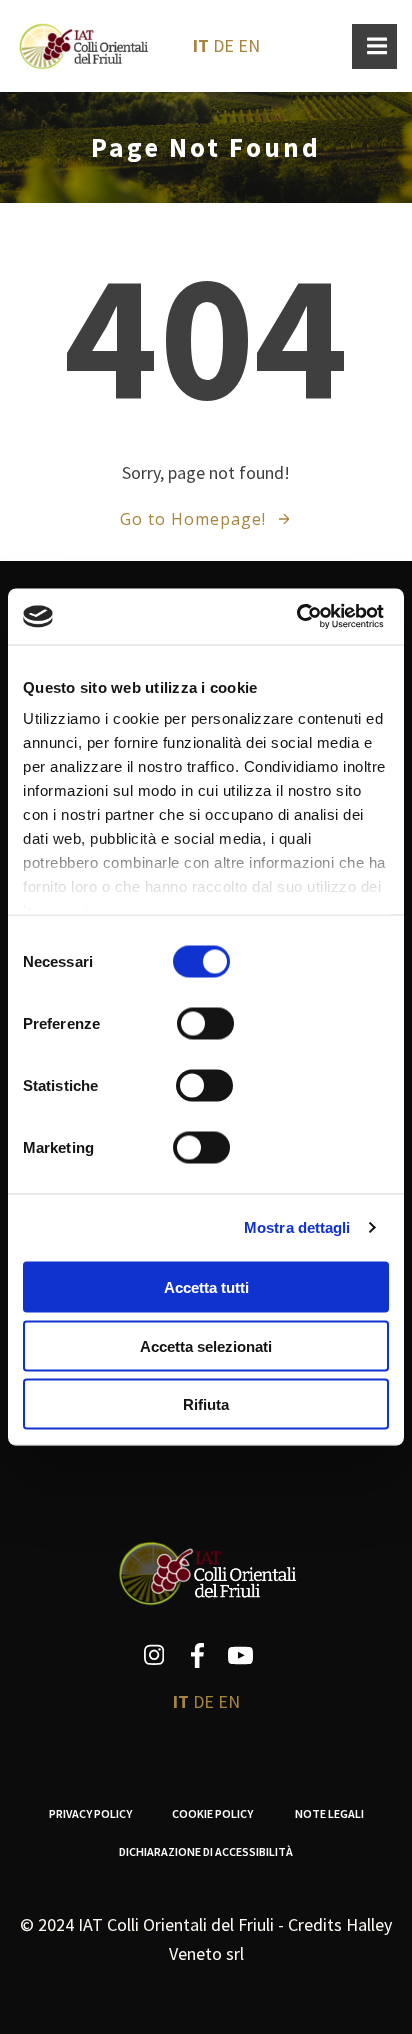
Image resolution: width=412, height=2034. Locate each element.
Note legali (329, 1813)
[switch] (205, 1021)
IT (201, 45)
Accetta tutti (206, 1287)
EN (249, 45)
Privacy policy (90, 1813)
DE (223, 45)
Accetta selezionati (206, 1345)
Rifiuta (206, 1404)
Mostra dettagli (297, 1227)
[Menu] (374, 46)
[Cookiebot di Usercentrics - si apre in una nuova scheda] (296, 617)
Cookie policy (213, 1813)
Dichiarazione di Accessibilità (206, 1851)
